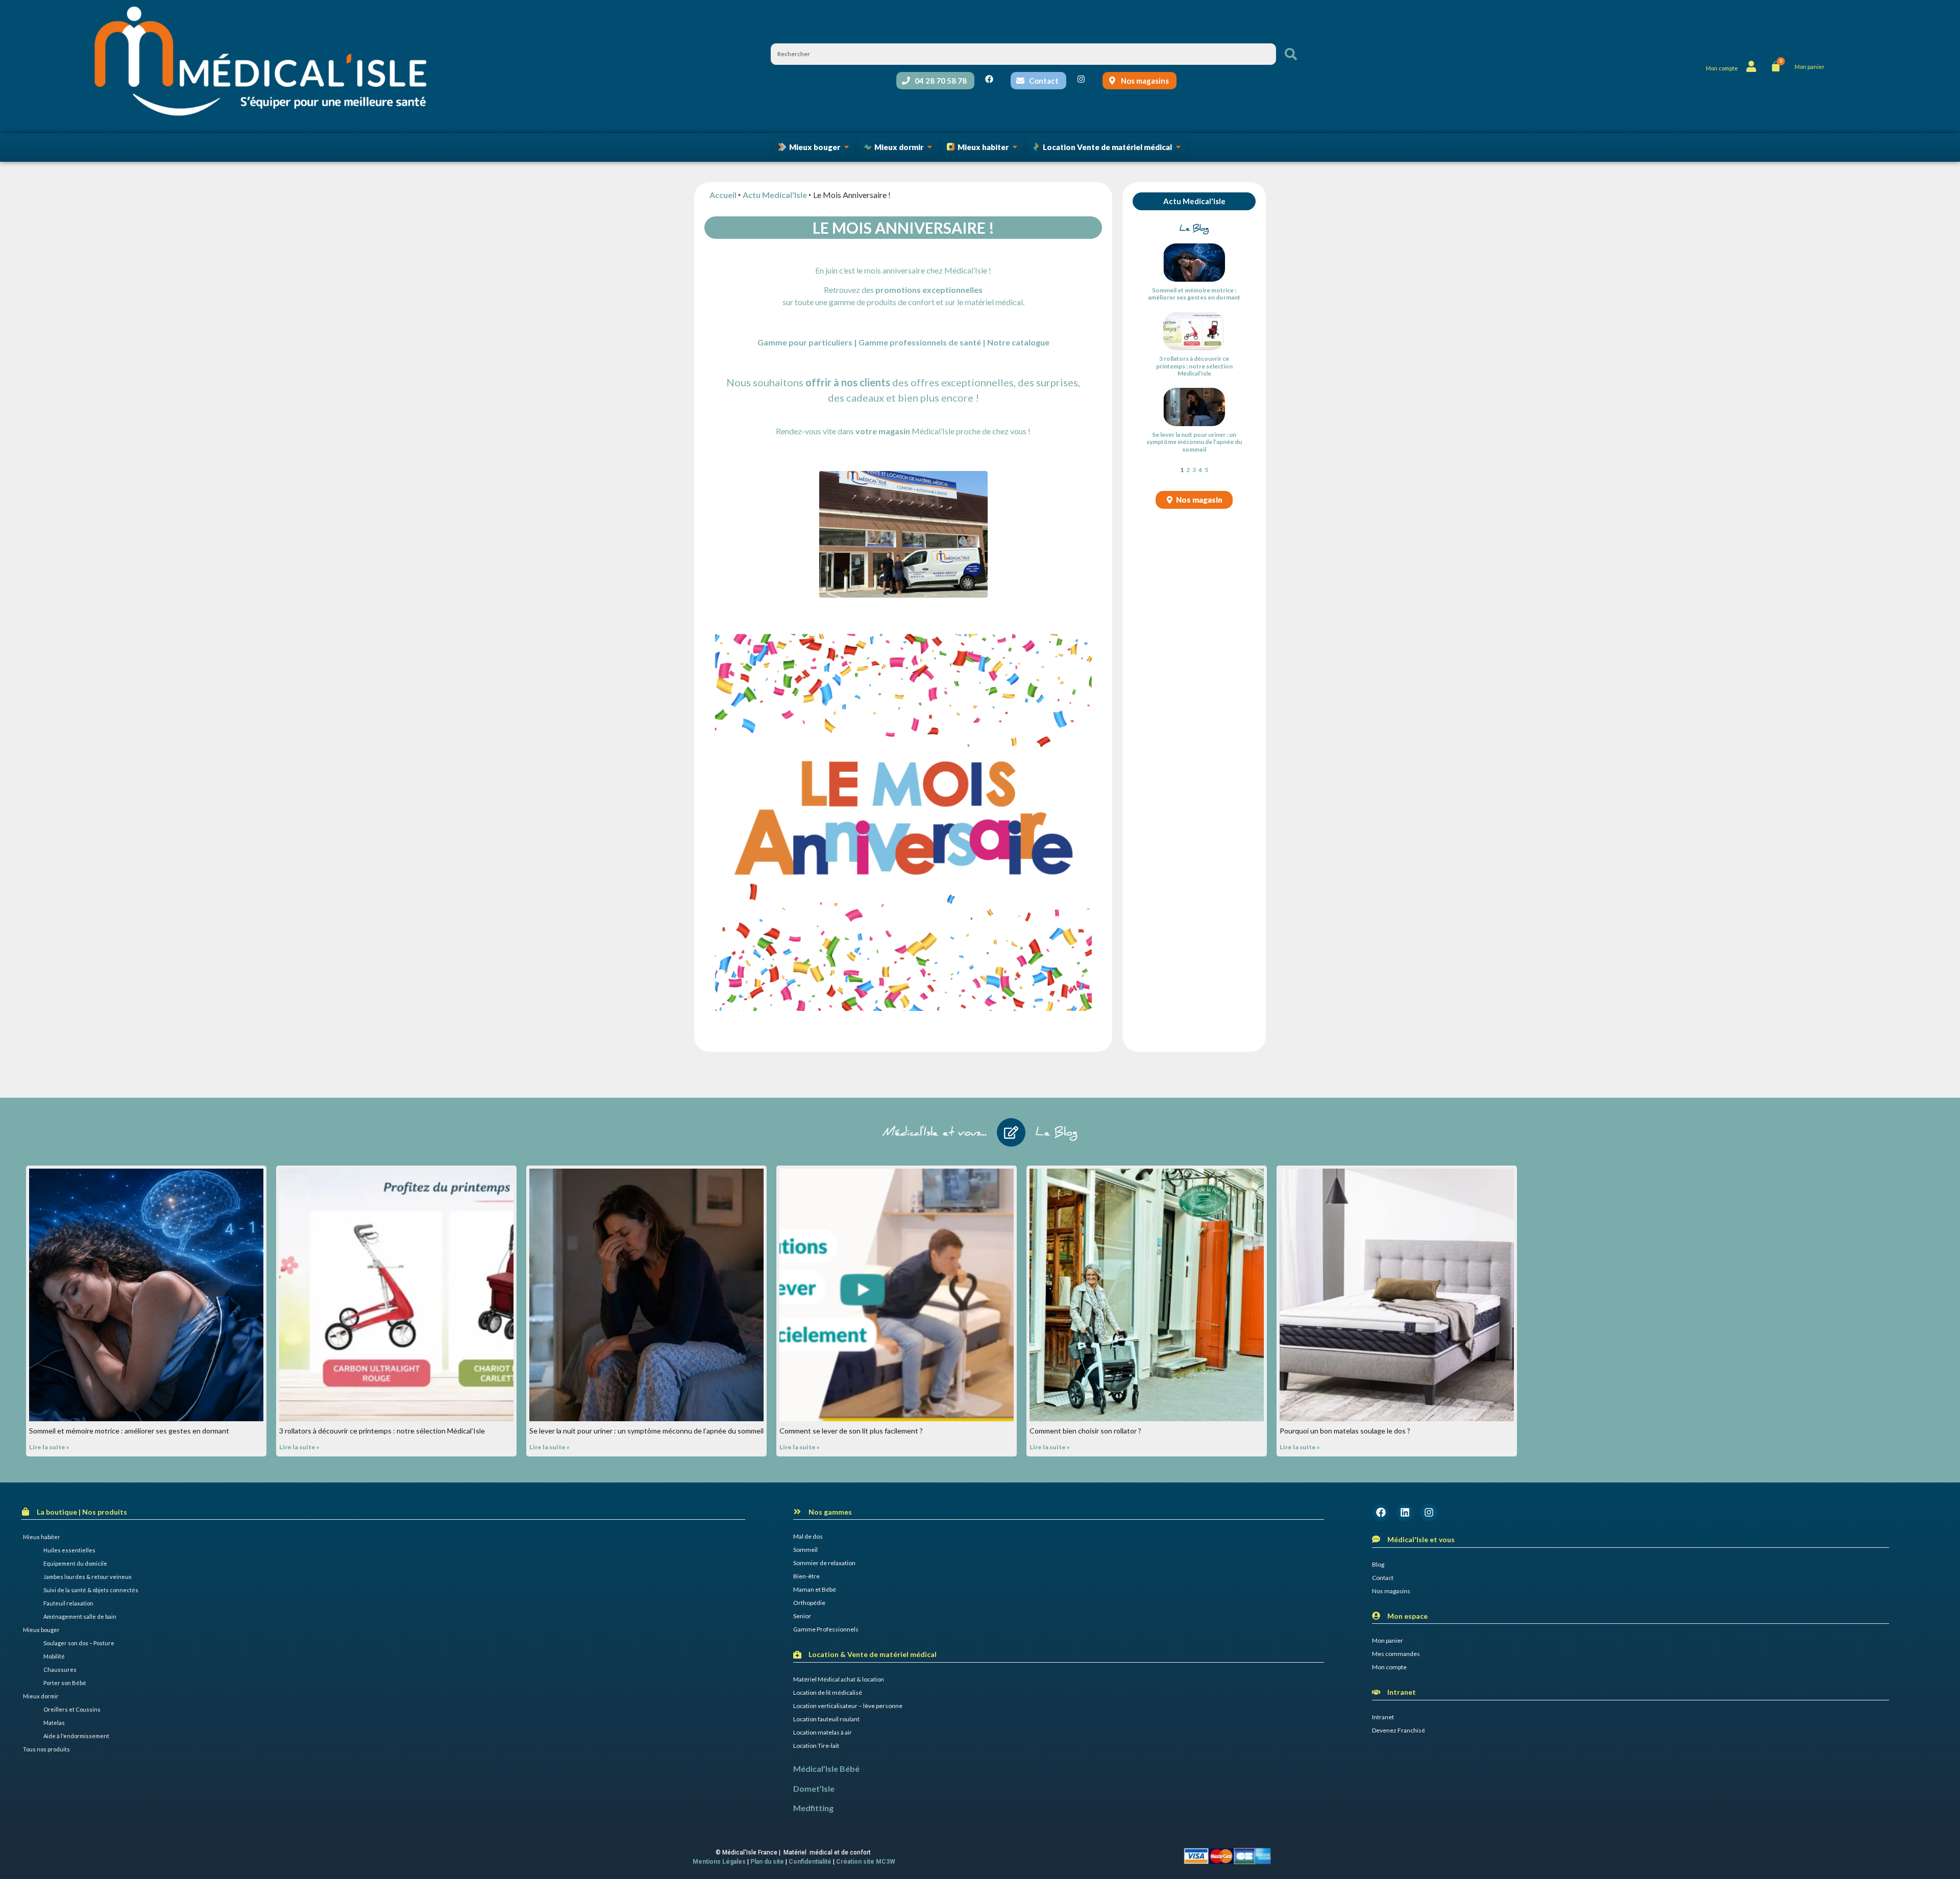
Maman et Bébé (815, 1589)
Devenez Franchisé (1399, 1730)
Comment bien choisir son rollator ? (1085, 1431)
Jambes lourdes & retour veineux (88, 1577)
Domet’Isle (814, 1788)
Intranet (1383, 1717)
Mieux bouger (41, 1630)
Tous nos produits (46, 1749)
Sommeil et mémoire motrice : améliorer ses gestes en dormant (1194, 294)
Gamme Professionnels (826, 1629)
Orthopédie (809, 1603)
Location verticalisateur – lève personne (848, 1706)
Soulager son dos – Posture (79, 1643)
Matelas (54, 1723)
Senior (802, 1616)
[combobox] (1023, 54)
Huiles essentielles (69, 1550)
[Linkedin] (1405, 1513)
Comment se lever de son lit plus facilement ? (851, 1431)
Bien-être (806, 1576)
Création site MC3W (866, 1862)
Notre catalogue (1018, 342)
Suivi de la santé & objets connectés (91, 1590)
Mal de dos (808, 1536)
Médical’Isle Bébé (826, 1769)
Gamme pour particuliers (805, 342)
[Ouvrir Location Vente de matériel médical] (1178, 147)
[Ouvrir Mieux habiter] (1015, 147)
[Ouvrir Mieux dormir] (930, 147)
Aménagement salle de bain (80, 1616)
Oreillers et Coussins (72, 1709)
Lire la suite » (49, 1447)
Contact (1383, 1578)
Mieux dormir (41, 1696)
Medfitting (813, 1808)
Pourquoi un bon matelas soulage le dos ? (1345, 1431)
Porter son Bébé (65, 1683)
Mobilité (54, 1656)
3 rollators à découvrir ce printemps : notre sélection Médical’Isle (1194, 366)
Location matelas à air (823, 1732)
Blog (1378, 1564)
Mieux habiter (42, 1537)
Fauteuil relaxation (68, 1603)
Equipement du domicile (75, 1563)
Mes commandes (1396, 1654)
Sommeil (805, 1550)
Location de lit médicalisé (828, 1692)
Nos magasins (1391, 1591)
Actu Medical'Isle (775, 195)
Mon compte (1722, 68)
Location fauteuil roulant (826, 1719)
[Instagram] (1429, 1513)
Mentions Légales (719, 1862)
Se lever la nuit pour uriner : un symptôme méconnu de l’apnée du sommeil (1194, 442)
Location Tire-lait (816, 1746)
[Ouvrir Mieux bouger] (847, 147)
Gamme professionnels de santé (920, 342)
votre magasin (883, 431)
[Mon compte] (1751, 66)
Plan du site (767, 1862)
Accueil (723, 195)
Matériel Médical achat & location (839, 1679)
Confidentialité (810, 1862)
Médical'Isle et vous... (935, 1134)
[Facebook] (1381, 1513)
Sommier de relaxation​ (824, 1563)
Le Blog (1057, 1134)
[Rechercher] (1291, 54)
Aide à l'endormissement (76, 1736)
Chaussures (60, 1670)
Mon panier (1388, 1640)
